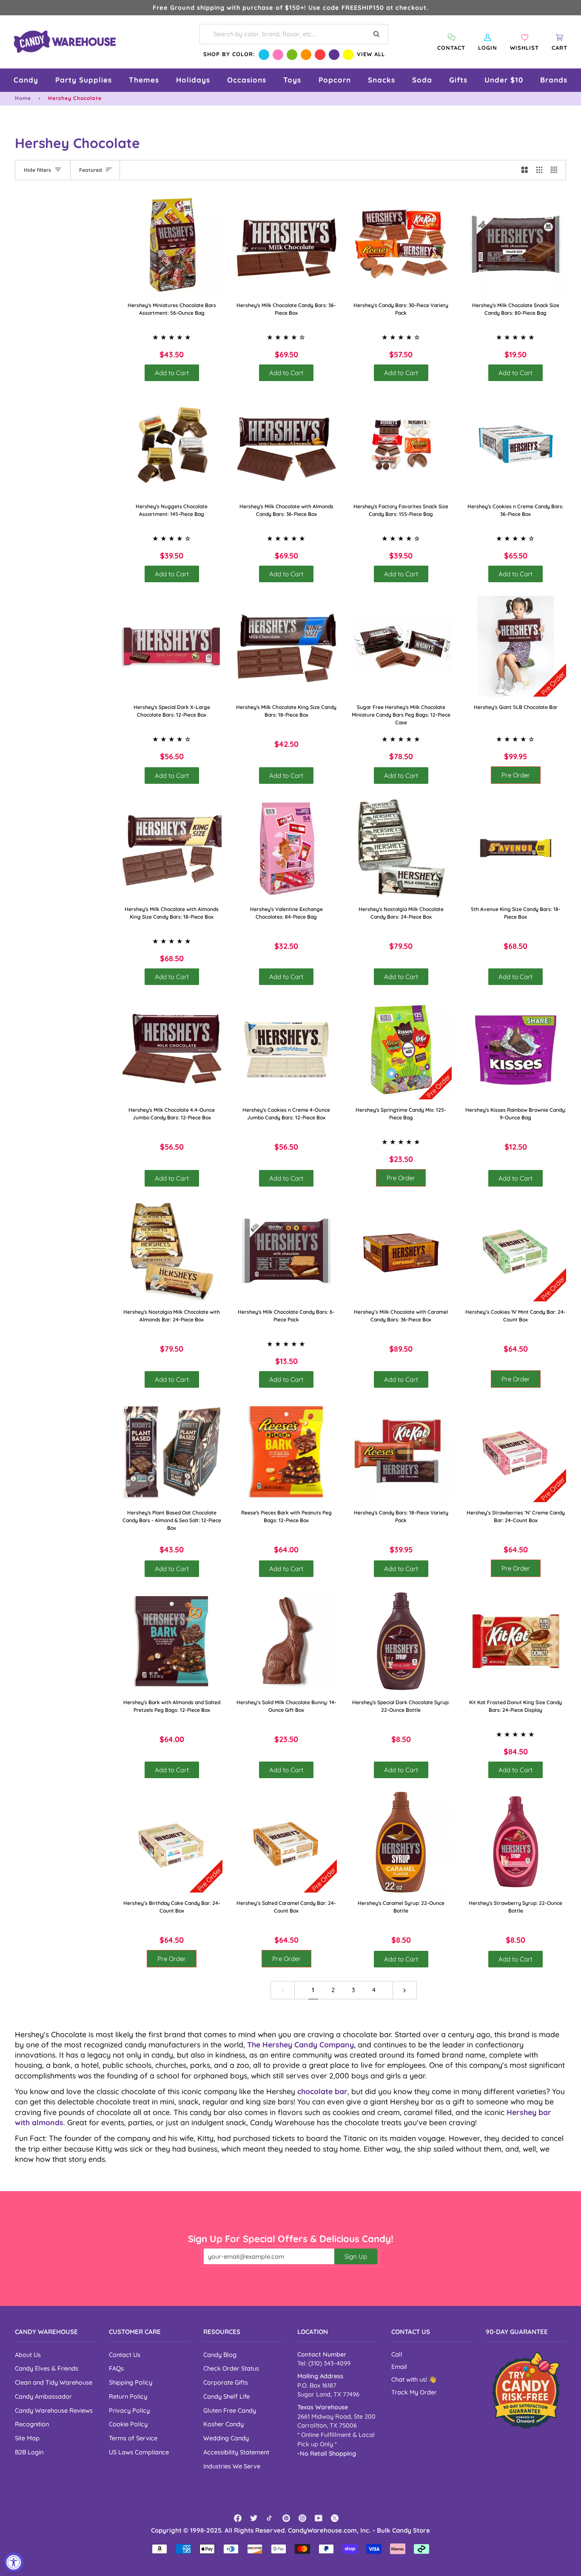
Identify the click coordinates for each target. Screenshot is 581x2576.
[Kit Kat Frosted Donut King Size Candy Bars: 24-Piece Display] (516, 1641)
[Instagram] (302, 2518)
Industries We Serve (232, 2466)
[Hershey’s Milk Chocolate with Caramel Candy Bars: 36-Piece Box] (401, 1251)
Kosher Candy (224, 2424)
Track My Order (414, 2392)
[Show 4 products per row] (556, 170)
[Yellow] (348, 55)
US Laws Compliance (139, 2452)
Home (23, 98)
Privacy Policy (129, 2410)
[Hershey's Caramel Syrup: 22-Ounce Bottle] (401, 1842)
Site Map (27, 2438)
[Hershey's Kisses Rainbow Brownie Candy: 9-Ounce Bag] (516, 1049)
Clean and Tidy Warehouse (54, 2382)
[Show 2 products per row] (525, 170)
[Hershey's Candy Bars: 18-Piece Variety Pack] (401, 1452)
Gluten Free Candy (230, 2410)
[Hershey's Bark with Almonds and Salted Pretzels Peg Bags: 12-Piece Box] (172, 1641)
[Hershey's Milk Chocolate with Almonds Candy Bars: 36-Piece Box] (287, 445)
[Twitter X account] (335, 2518)
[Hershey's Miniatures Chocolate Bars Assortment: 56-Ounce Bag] (172, 245)
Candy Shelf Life (226, 2396)
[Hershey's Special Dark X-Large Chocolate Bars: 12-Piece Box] (172, 646)
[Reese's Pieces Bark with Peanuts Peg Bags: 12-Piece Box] (287, 1452)
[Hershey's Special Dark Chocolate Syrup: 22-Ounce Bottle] (401, 1641)
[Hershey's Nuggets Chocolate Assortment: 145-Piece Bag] (172, 445)
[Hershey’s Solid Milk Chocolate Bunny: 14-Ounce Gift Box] (287, 1641)
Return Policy (128, 2396)
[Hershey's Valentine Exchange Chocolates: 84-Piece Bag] (287, 848)
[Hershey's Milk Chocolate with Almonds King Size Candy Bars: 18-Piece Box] (172, 848)
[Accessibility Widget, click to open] (14, 2562)
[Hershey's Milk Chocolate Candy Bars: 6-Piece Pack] (287, 1251)
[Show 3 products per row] (540, 170)
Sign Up (356, 2256)
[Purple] (334, 55)
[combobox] (294, 34)
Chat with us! (410, 2380)
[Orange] (306, 55)
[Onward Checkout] (526, 2390)
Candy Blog (220, 2355)
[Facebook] (238, 2518)
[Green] (292, 55)
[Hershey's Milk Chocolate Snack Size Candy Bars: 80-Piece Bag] (516, 245)
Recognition (32, 2424)
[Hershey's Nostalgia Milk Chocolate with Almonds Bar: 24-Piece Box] (172, 1251)
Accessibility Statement (236, 2452)
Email (399, 2367)
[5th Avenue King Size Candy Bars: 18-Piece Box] (516, 848)
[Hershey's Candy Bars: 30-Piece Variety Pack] (401, 245)
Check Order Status (231, 2368)
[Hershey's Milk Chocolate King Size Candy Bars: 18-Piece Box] (287, 646)
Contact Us (125, 2355)
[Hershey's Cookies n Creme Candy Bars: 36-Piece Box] (516, 445)
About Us (28, 2355)
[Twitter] (254, 2518)
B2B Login (29, 2452)
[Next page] (405, 1990)
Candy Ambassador (43, 2396)
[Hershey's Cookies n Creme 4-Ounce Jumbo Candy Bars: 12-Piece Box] (287, 1049)
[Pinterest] (286, 2518)
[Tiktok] (270, 2518)
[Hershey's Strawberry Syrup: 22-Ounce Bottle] (516, 1842)
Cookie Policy (128, 2424)
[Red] (320, 55)
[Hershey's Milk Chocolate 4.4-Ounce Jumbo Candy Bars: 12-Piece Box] (172, 1049)
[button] (26, 80)
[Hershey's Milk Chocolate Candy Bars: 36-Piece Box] (287, 245)
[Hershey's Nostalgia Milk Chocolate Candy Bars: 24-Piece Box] (401, 848)
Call (397, 2354)
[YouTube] (319, 2518)
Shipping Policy (131, 2382)
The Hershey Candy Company (300, 2044)
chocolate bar (322, 2091)
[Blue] (264, 55)
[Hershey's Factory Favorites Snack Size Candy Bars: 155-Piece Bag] (401, 445)
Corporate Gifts (226, 2382)
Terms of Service (133, 2438)
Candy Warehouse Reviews (54, 2410)
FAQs (116, 2368)
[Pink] (278, 55)
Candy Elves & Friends (47, 2368)
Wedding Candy (226, 2438)
